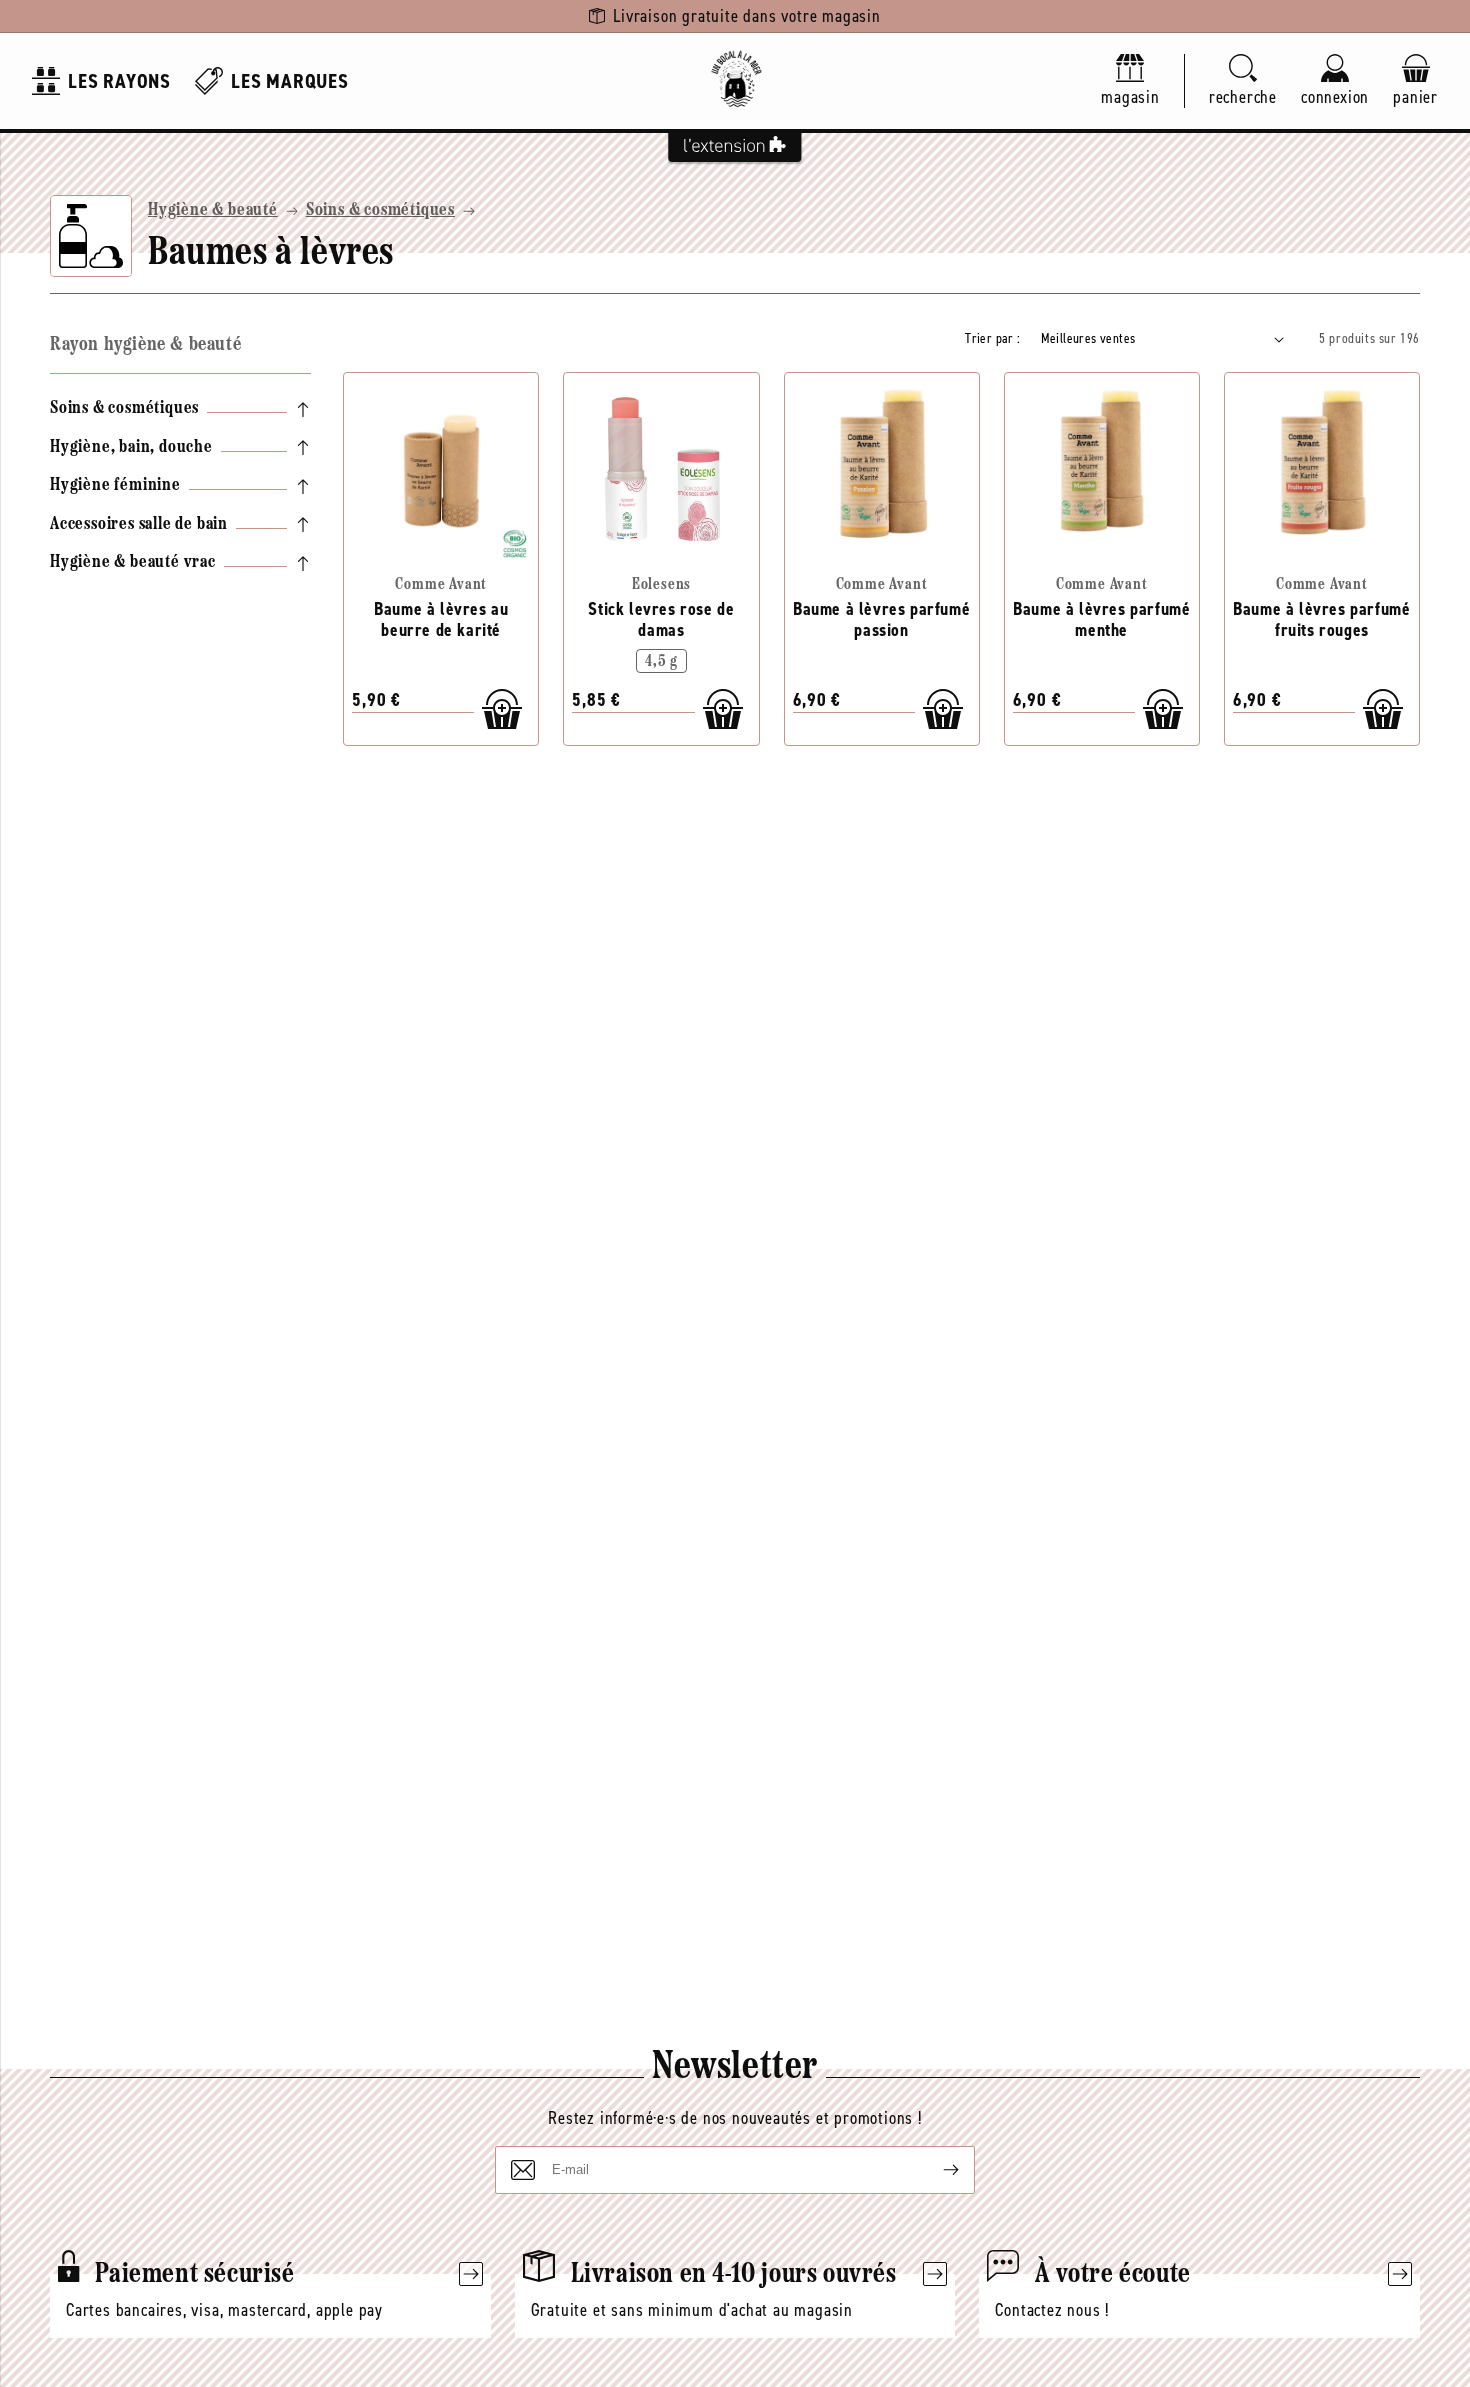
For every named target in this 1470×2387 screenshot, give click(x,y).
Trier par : (992, 338)
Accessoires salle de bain (139, 525)
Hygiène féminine (115, 486)
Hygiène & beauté (213, 211)
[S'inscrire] (935, 2170)
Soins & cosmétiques (380, 211)
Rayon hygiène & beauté (145, 345)
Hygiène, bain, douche (131, 448)
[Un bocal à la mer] (735, 81)
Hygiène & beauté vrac (133, 563)
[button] (1243, 81)
